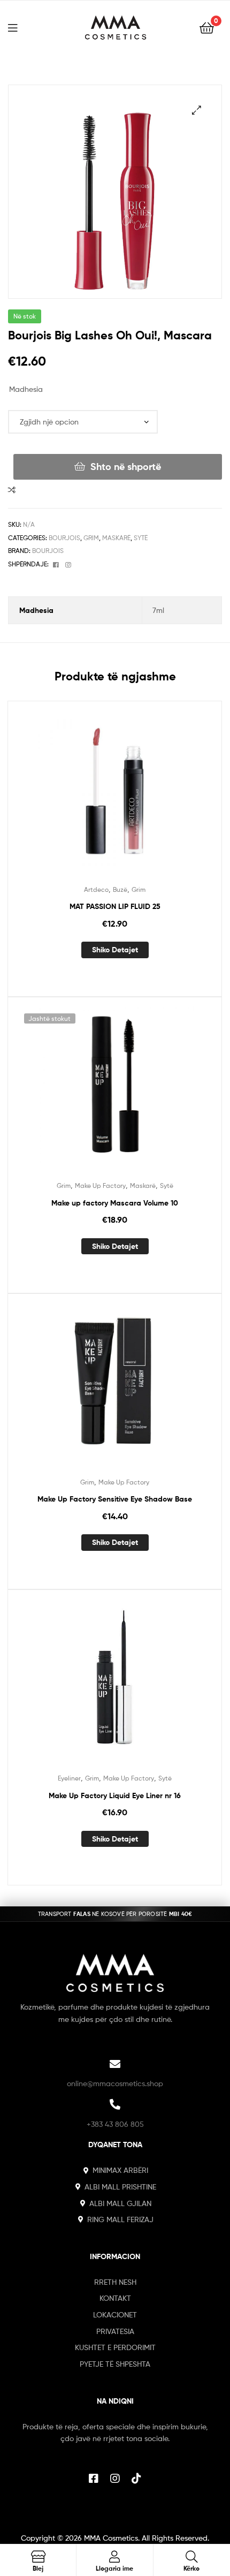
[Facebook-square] (94, 2479)
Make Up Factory (100, 1185)
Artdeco (96, 889)
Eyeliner (69, 1778)
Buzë (120, 889)
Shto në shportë (126, 467)
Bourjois (64, 538)
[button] (197, 110)
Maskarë (116, 538)
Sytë (141, 538)
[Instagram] (115, 2479)
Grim (91, 538)
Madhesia (26, 389)
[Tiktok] (136, 2479)
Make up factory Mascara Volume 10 (115, 1203)
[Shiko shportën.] (207, 27)
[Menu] (19, 27)
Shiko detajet (115, 950)
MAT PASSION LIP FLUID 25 (115, 906)
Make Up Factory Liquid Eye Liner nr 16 (115, 1795)
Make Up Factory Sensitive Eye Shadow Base (115, 1499)
